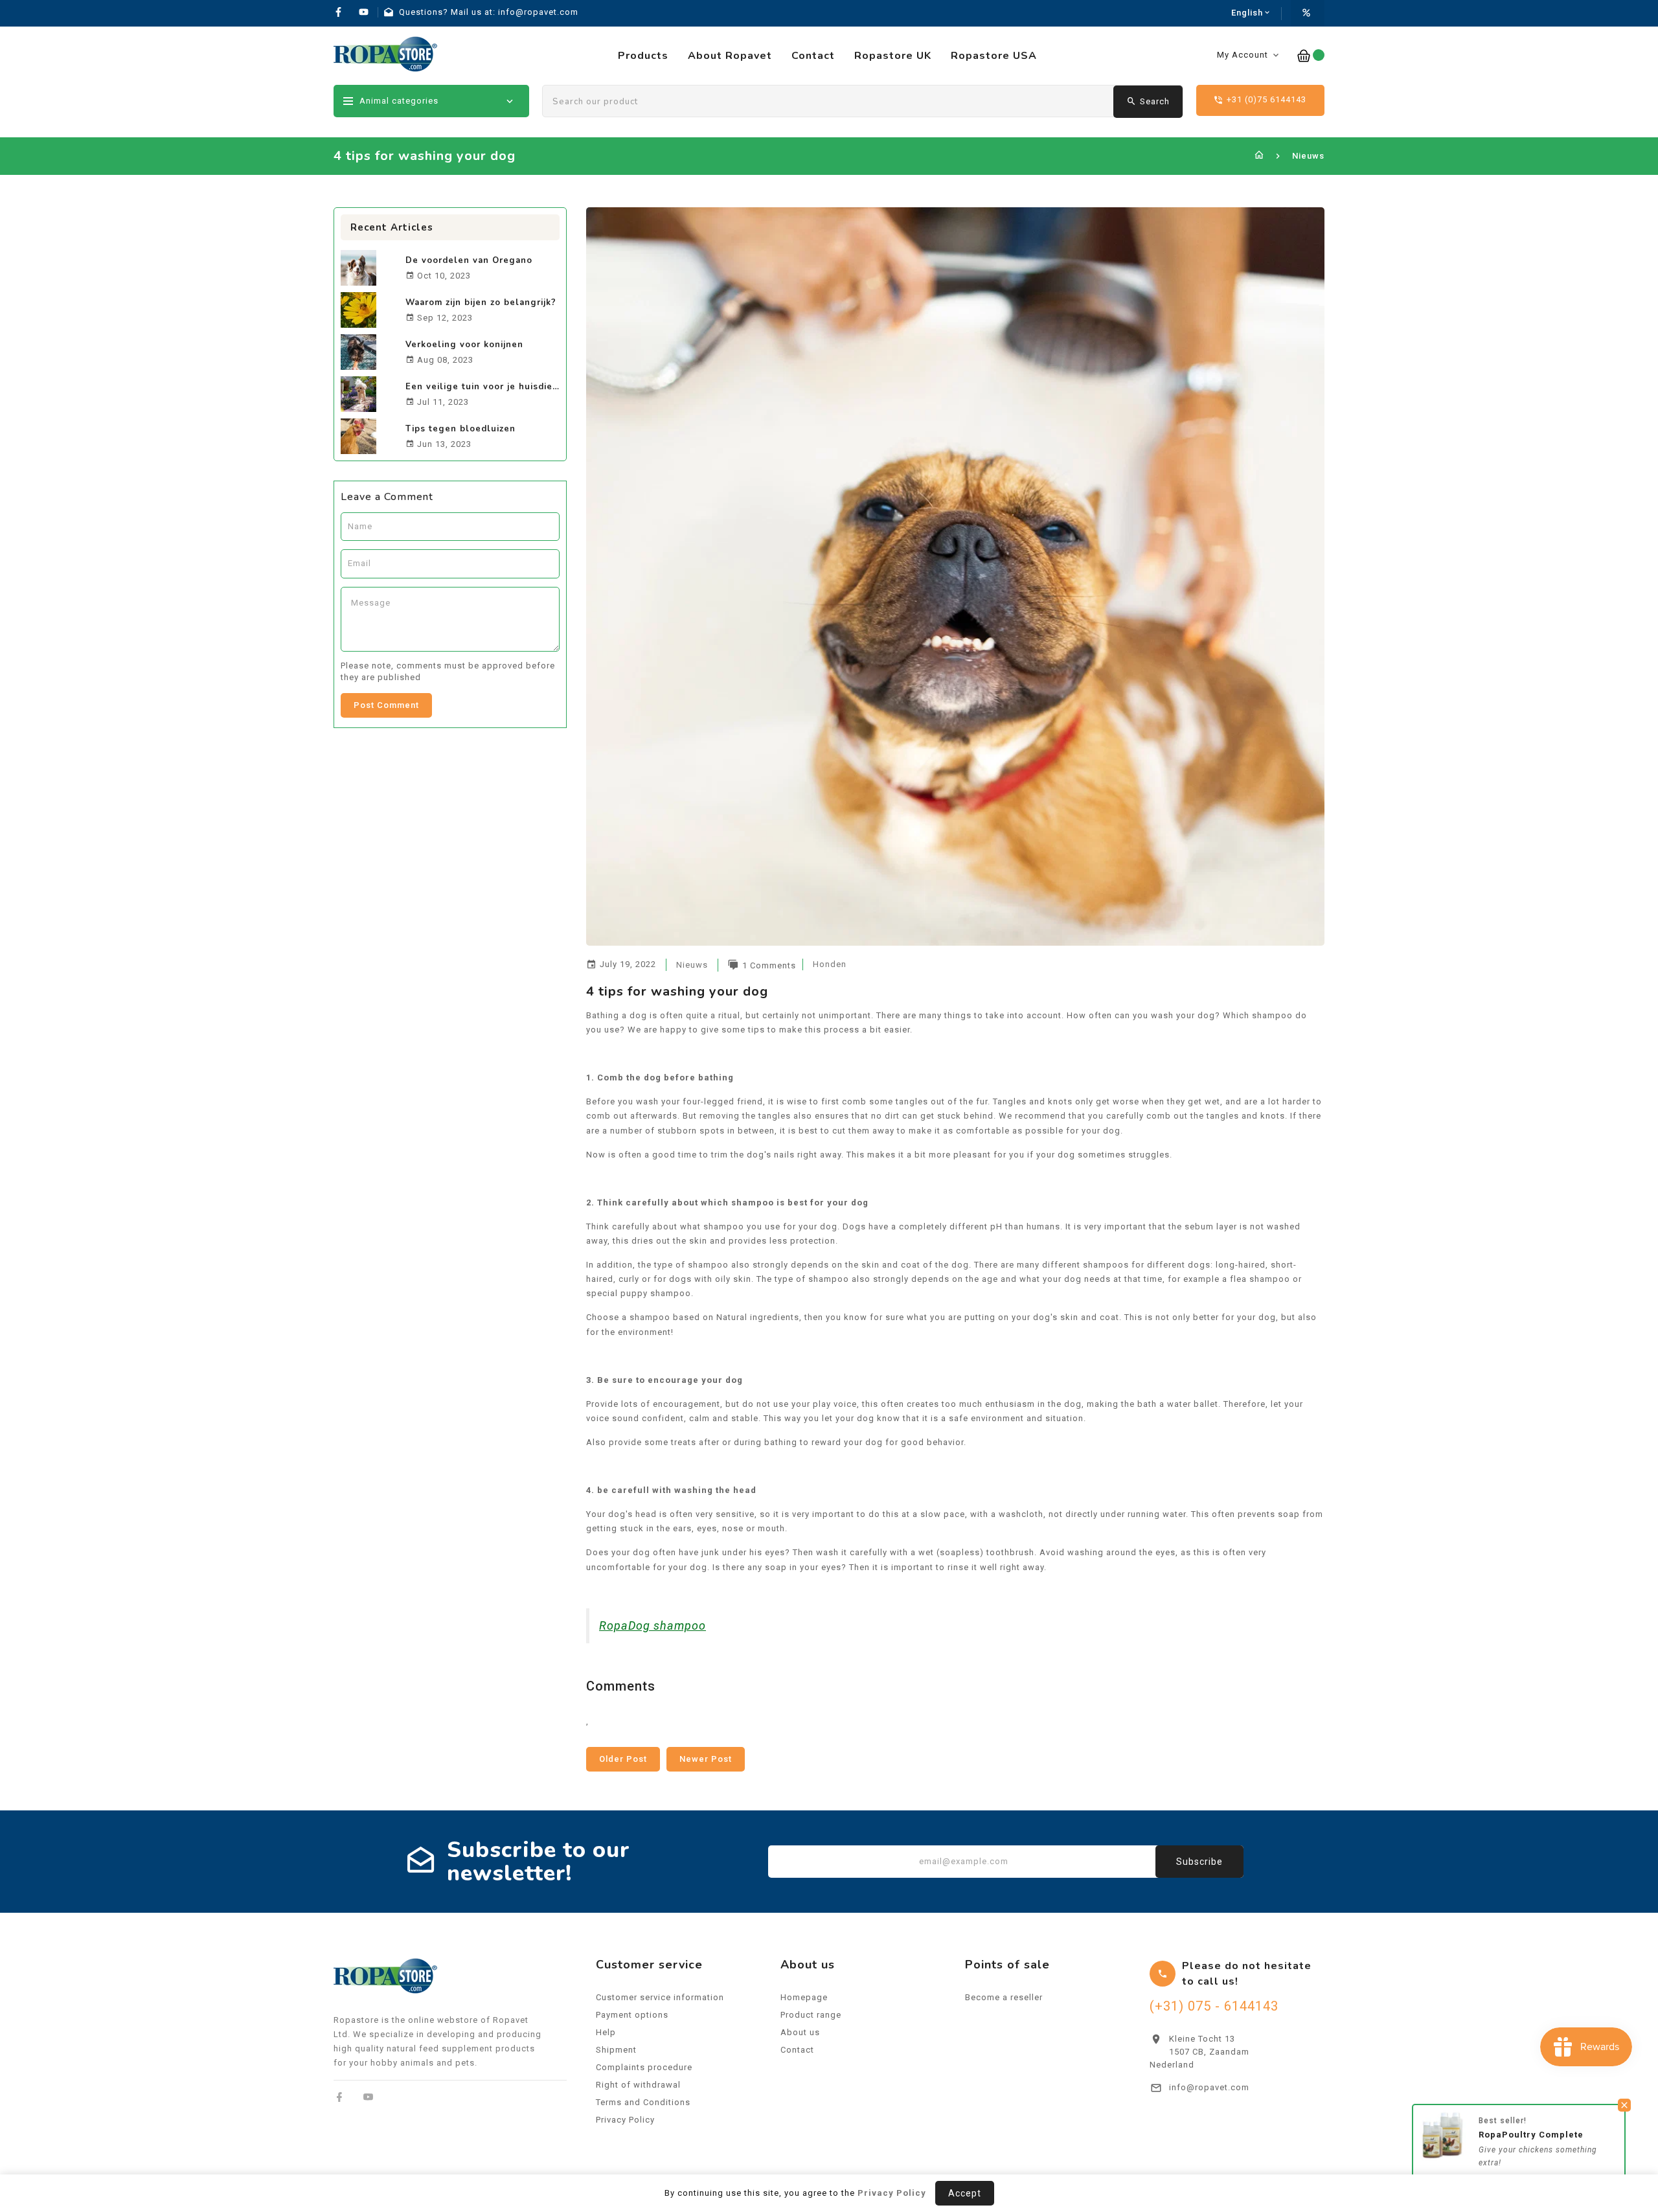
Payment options (632, 2015)
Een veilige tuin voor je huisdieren (487, 387)
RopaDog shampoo (653, 1625)
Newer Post (706, 1759)
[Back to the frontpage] (1259, 156)
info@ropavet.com (1209, 2087)
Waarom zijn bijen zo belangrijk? (481, 302)
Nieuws (1308, 156)
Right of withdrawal (638, 2085)
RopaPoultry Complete (1531, 2135)
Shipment (616, 2050)
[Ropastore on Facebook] (340, 2097)
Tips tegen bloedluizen (460, 429)
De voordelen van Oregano (469, 260)
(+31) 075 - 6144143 (1214, 2006)
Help (606, 2032)
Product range (811, 2015)
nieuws (692, 965)
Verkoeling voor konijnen (464, 345)
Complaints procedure (644, 2067)
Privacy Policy (625, 2120)
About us (800, 2032)
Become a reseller (1004, 1997)
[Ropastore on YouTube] (368, 2097)
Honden (830, 964)
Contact (797, 2050)
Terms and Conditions (643, 2102)
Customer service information (660, 1997)
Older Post (623, 1759)
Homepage (804, 1997)
